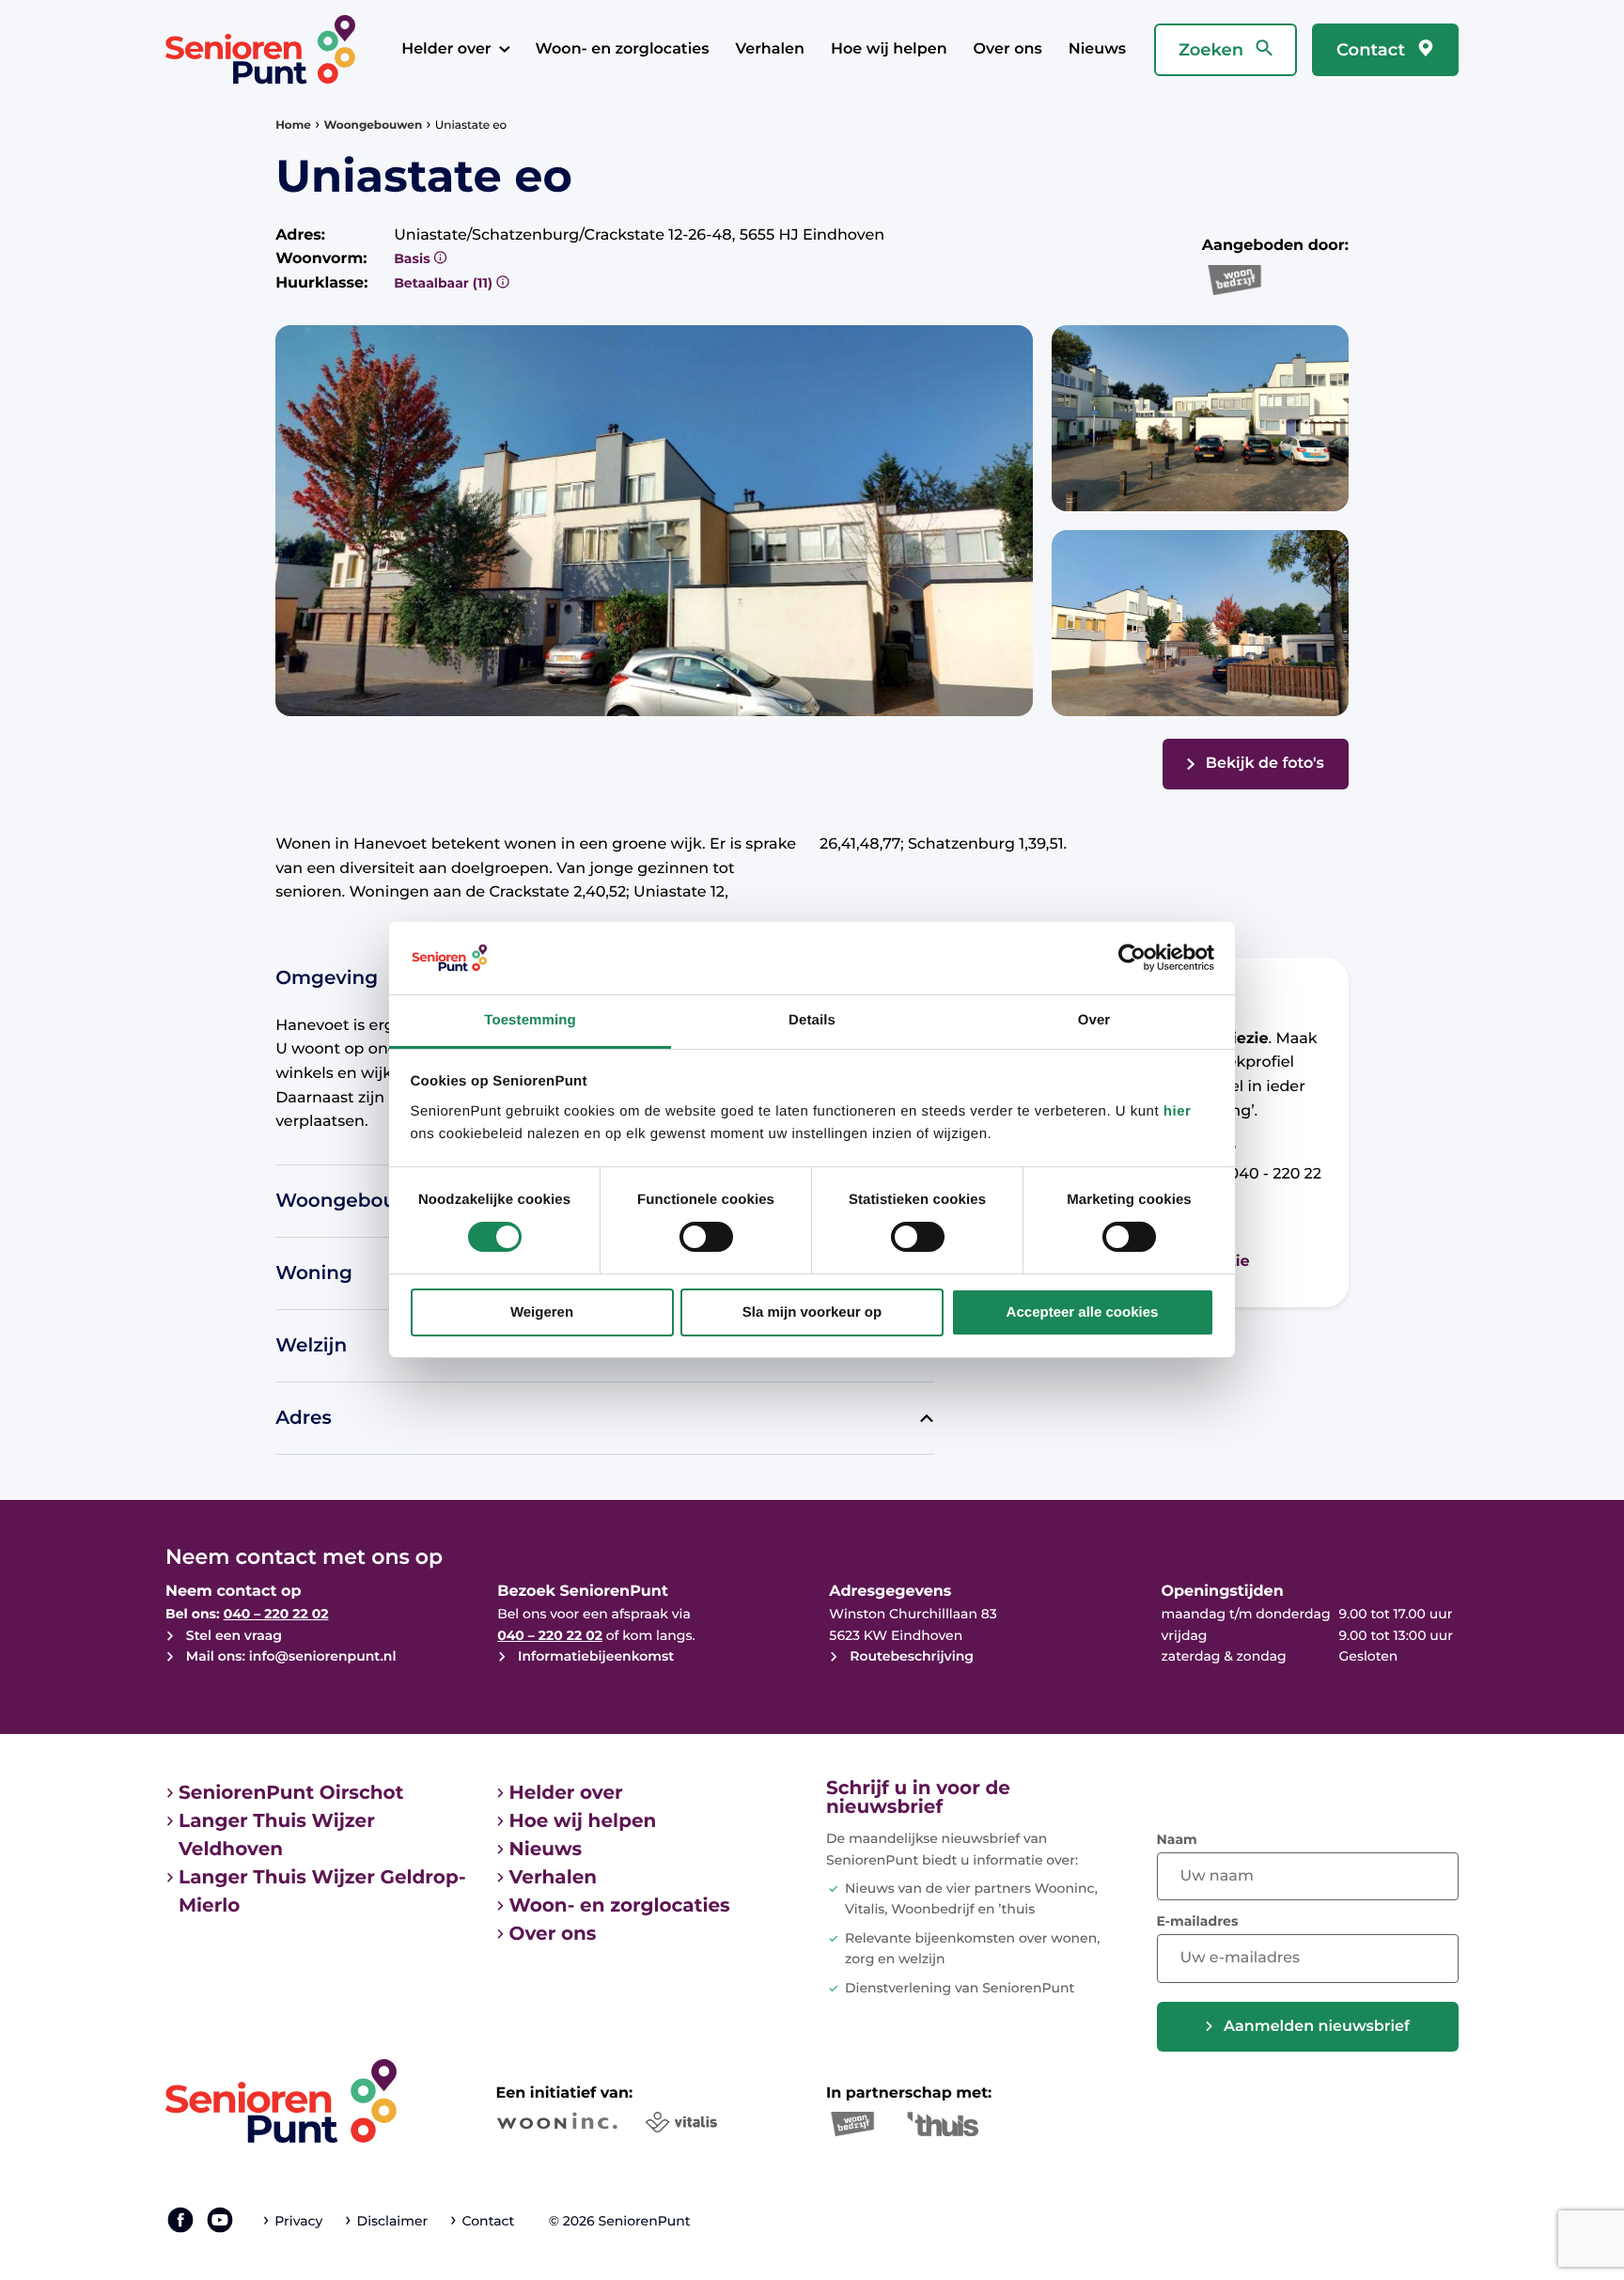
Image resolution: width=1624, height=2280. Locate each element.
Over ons (1008, 49)
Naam (1177, 1839)
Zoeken (1213, 50)
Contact (1373, 50)
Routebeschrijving (910, 1656)
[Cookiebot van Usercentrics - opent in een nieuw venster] (1132, 958)
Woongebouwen (374, 125)
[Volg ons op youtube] (220, 2220)
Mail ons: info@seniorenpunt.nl (289, 1656)
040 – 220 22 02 (276, 1614)
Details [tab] (812, 1020)
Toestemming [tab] (530, 1020)
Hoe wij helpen (889, 49)
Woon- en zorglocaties (623, 49)
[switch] (706, 1237)
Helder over (446, 49)
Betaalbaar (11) (445, 283)
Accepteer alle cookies (1083, 1312)
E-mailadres (1198, 1921)
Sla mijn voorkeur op (812, 1312)
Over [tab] (1094, 1020)
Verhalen (770, 49)
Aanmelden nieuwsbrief (1317, 2027)
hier (1178, 1111)
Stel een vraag (232, 1635)
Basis (414, 258)
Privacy (298, 2221)
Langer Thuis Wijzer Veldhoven (277, 1835)
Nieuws (1097, 49)
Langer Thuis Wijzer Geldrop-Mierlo (322, 1892)
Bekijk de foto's (1265, 764)
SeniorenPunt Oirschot (291, 1793)
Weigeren (542, 1312)
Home (293, 125)
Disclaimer (392, 2221)
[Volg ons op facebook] (180, 2220)
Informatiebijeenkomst (594, 1656)
